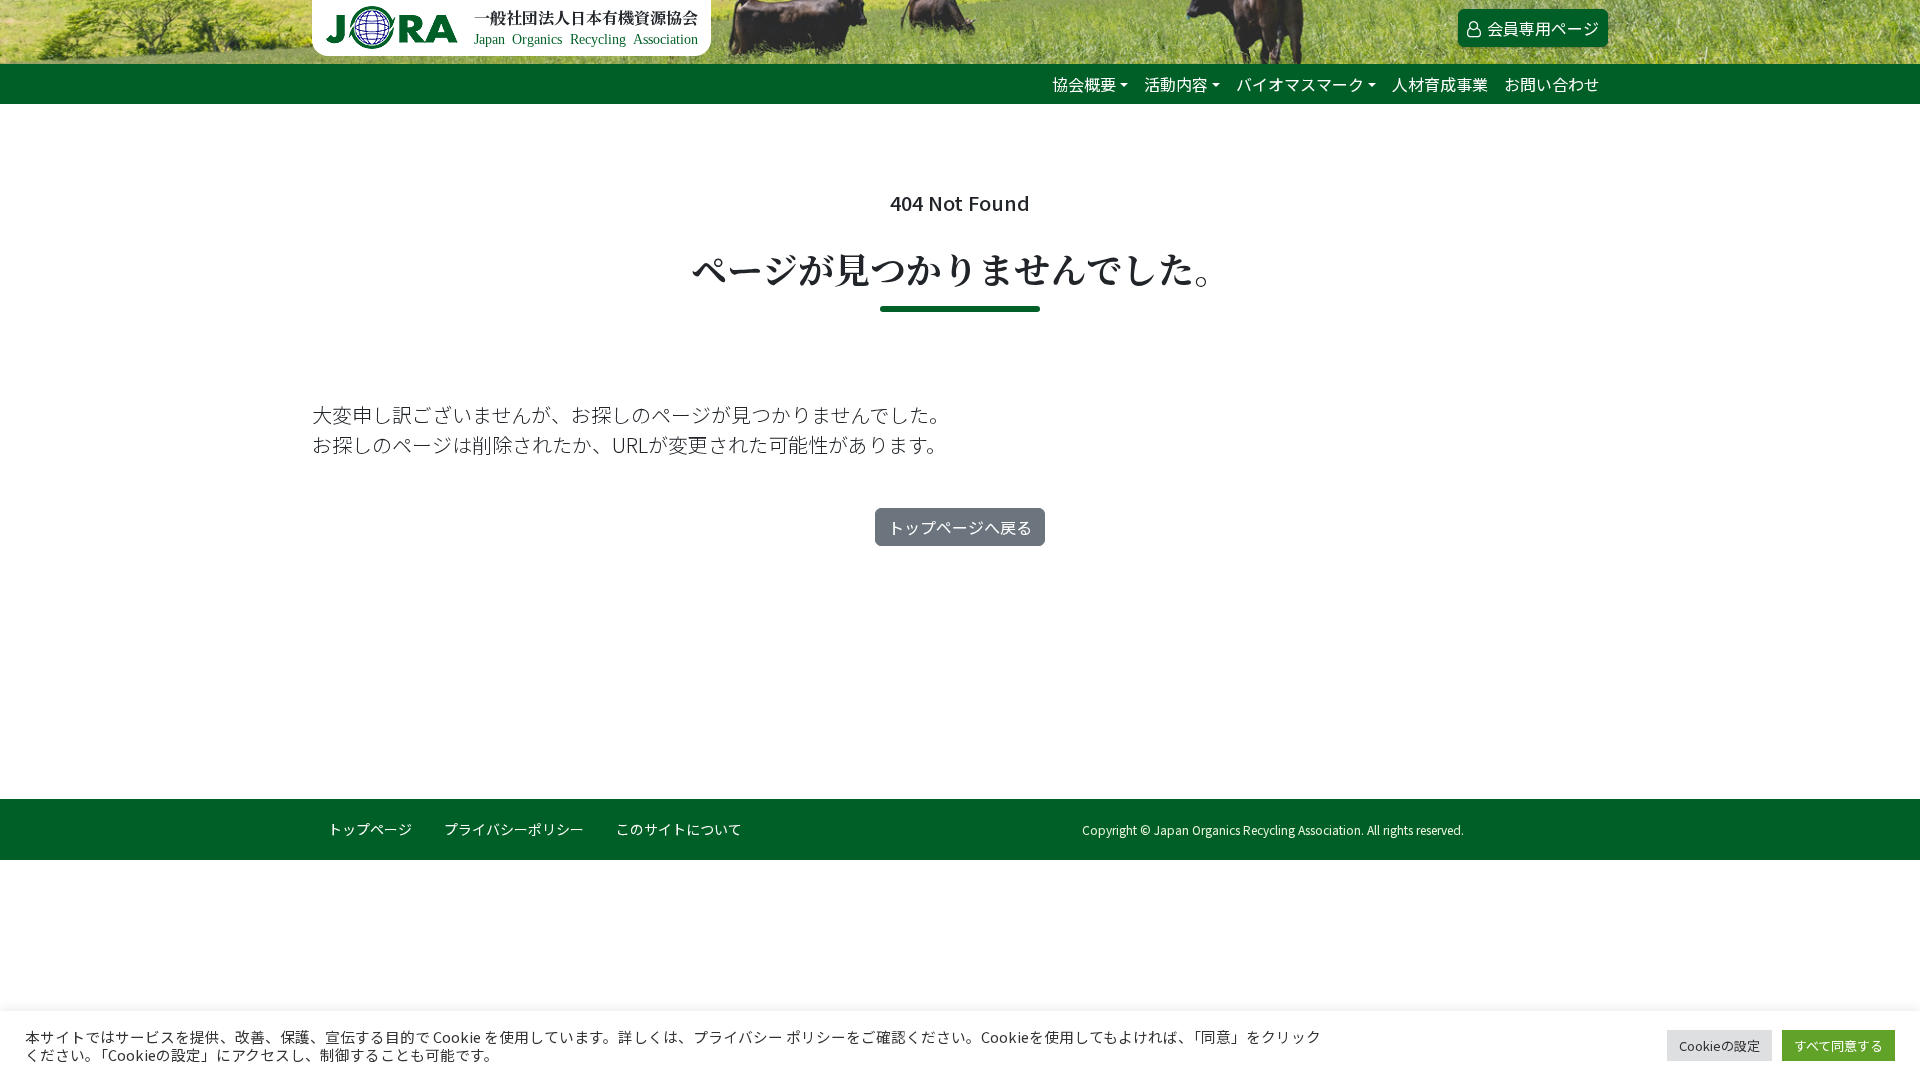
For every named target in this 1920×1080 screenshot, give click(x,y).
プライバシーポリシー (514, 829)
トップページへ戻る (960, 527)
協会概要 (1084, 84)
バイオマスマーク (1300, 84)
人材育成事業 (1440, 84)
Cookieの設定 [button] (1719, 1045)
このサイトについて (679, 829)
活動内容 (1176, 84)
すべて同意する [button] (1838, 1045)
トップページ (370, 829)
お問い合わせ (1552, 84)
